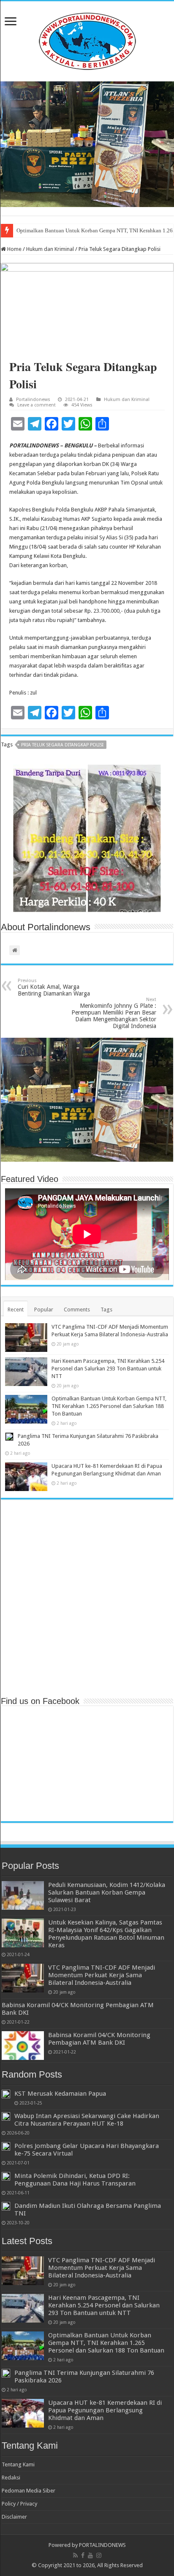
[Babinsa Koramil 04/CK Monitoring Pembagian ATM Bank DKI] (23, 2046)
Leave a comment (37, 405)
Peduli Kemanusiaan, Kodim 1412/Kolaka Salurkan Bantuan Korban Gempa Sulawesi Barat (107, 1892)
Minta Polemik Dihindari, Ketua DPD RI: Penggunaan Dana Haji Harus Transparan (75, 2180)
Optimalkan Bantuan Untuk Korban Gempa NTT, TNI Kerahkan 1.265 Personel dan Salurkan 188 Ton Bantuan (109, 1406)
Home (14, 249)
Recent (16, 1310)
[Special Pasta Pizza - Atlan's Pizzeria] (87, 144)
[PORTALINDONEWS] (87, 40)
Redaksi (11, 2478)
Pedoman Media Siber (29, 2491)
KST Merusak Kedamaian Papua (60, 2094)
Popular (44, 1310)
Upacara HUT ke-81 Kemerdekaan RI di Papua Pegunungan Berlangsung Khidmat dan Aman (105, 2410)
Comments (77, 1310)
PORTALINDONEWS (102, 2545)
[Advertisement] (87, 1597)
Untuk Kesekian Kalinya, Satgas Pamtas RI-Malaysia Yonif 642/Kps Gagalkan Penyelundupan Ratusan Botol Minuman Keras (106, 1934)
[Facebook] (83, 2555)
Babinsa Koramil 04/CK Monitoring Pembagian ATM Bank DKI (99, 2039)
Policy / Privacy (19, 2504)
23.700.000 (106, 611)
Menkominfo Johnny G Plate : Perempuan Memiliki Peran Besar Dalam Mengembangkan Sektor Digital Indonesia (114, 1013)
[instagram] (99, 2555)
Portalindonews (33, 400)
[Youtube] (90, 2555)
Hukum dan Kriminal (50, 249)
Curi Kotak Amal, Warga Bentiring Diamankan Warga (54, 987)
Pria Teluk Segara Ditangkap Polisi (62, 745)
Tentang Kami (18, 2464)
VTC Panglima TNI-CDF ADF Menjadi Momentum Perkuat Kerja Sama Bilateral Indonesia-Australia (102, 1975)
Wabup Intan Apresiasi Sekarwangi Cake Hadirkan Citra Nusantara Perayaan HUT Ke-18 (87, 2120)
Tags (106, 1310)
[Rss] (75, 2555)
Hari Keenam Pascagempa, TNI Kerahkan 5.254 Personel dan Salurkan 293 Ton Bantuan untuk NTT (108, 1369)
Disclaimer (14, 2517)
